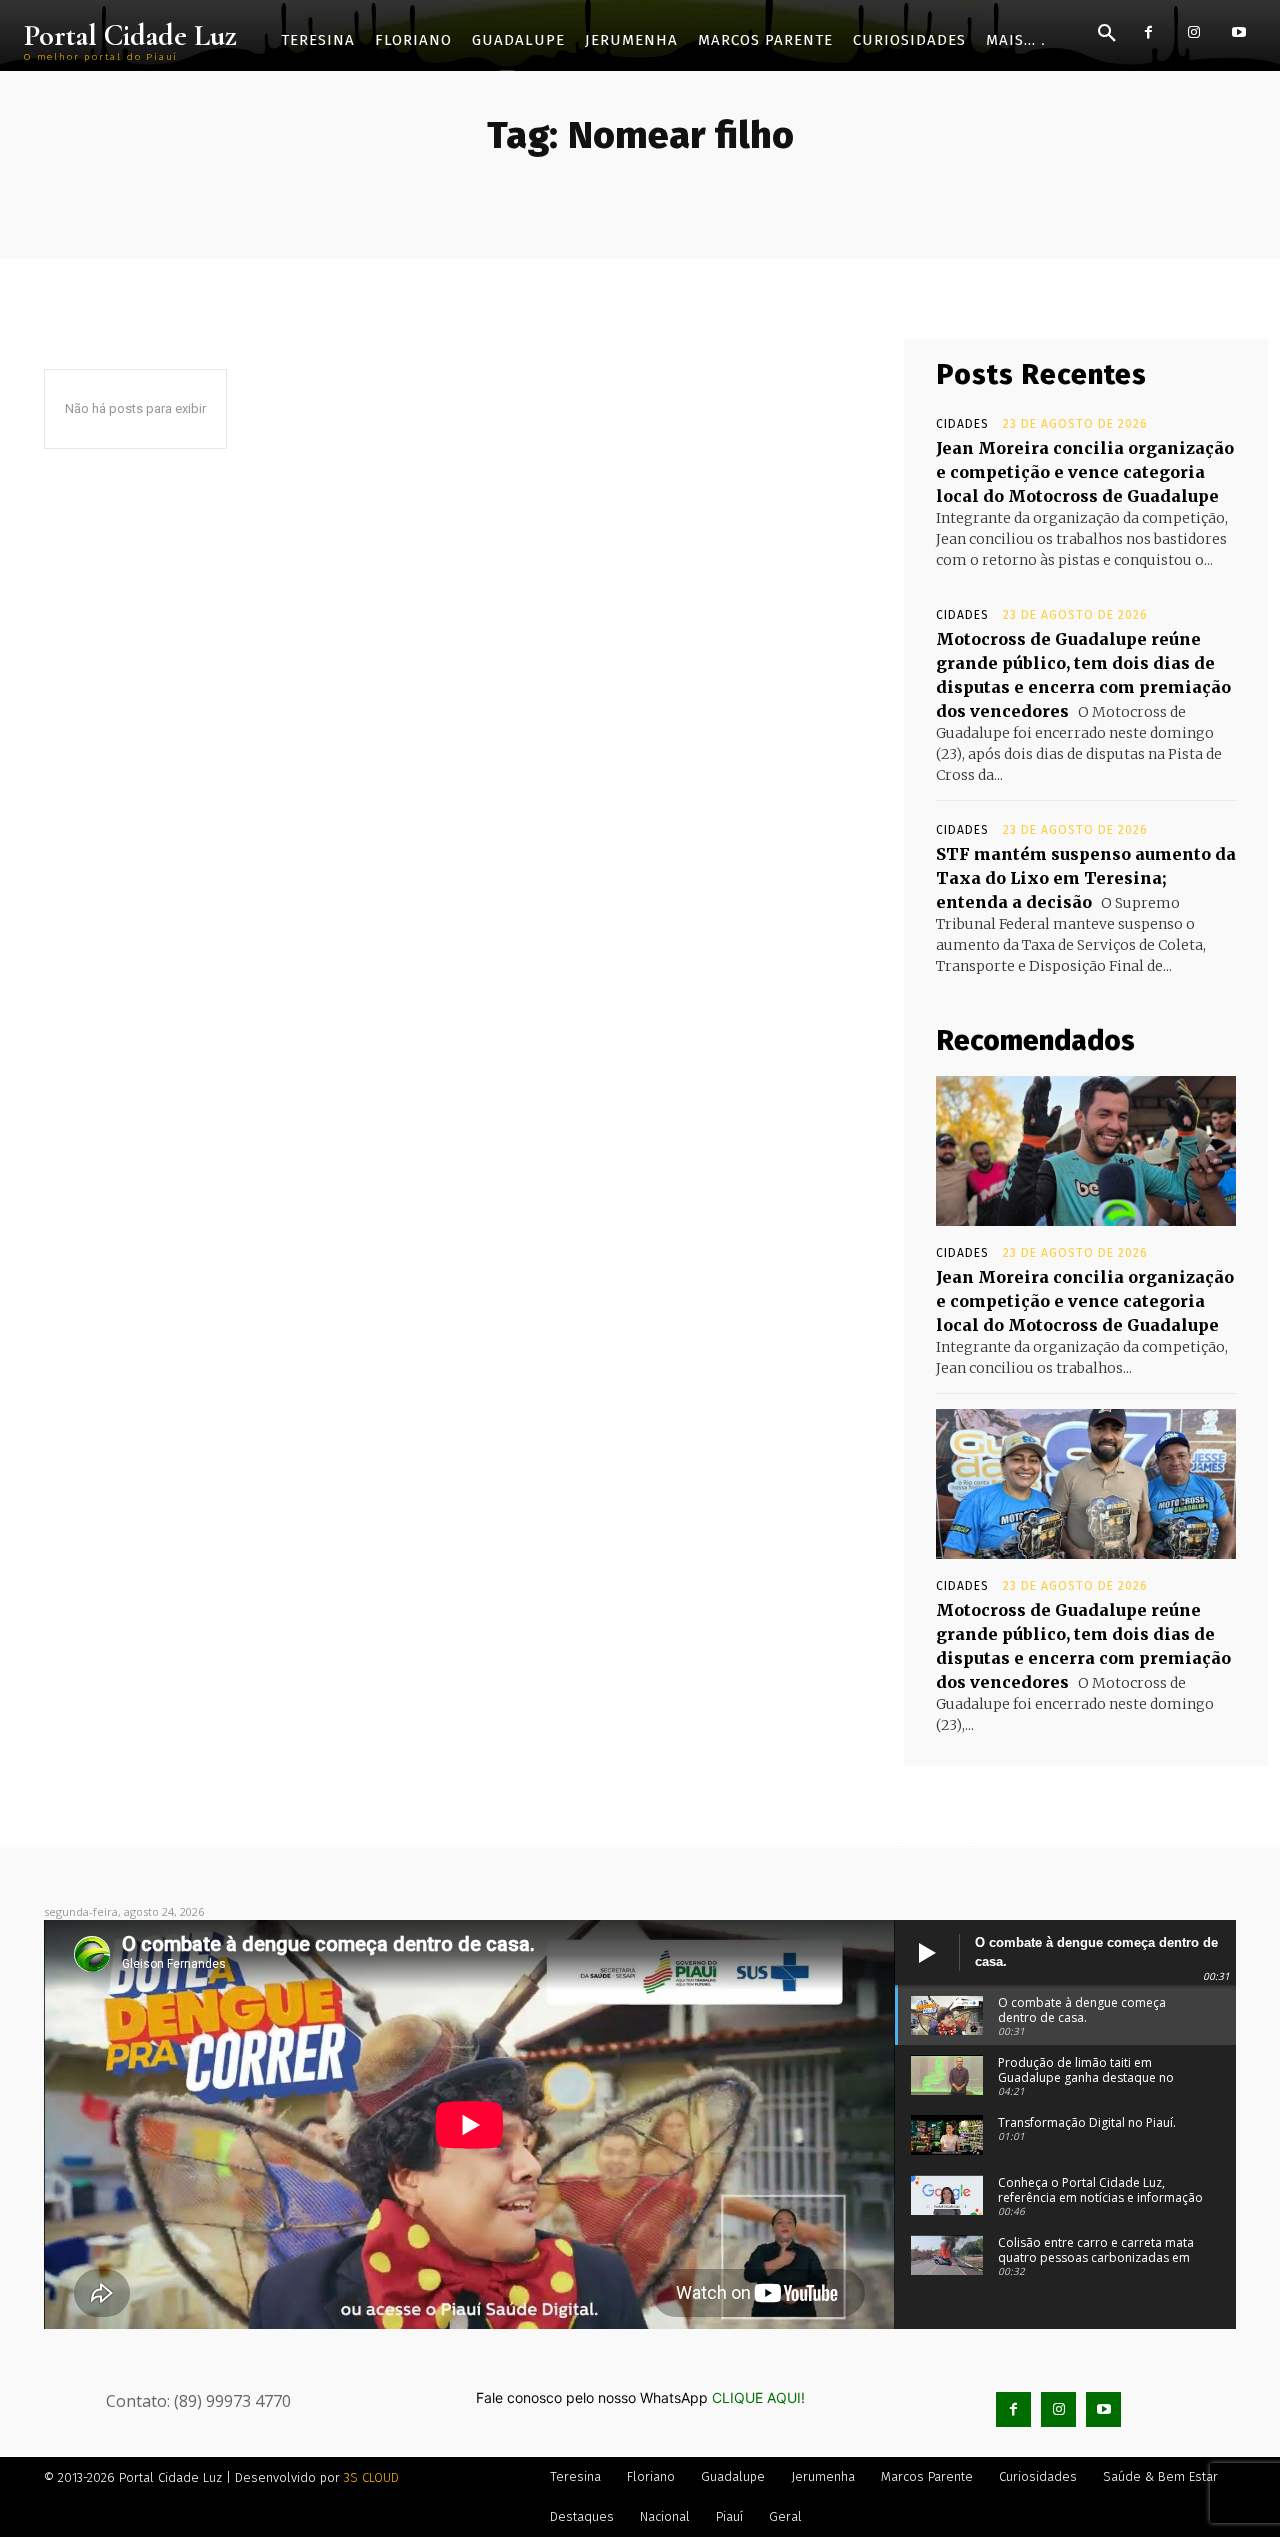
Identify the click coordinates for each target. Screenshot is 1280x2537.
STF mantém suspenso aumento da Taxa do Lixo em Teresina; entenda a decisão (1086, 878)
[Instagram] (1193, 32)
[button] (1107, 34)
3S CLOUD (371, 2477)
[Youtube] (1238, 32)
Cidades (962, 424)
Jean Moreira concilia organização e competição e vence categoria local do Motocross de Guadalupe (1085, 472)
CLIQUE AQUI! (758, 2397)
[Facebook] (1148, 32)
